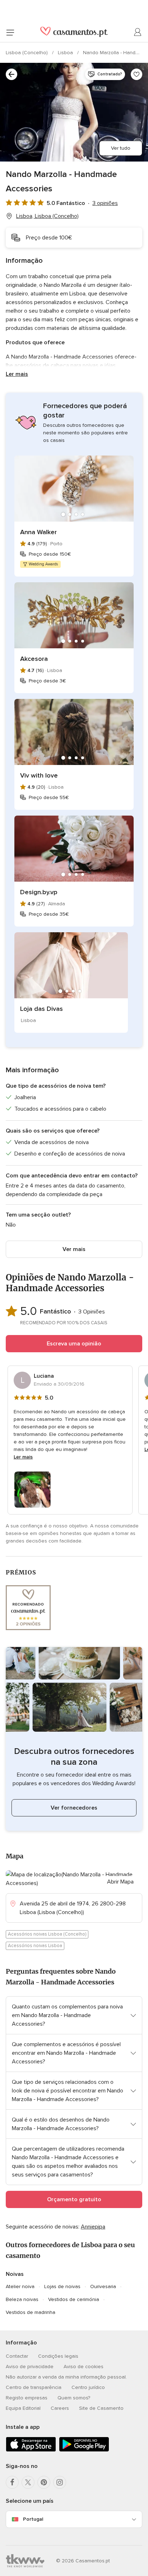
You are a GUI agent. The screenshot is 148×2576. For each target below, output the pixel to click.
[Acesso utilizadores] (138, 32)
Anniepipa (93, 2227)
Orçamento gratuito (74, 2199)
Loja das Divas (41, 1009)
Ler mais (17, 374)
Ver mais (74, 1249)
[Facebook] (12, 2482)
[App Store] (31, 2450)
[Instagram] (60, 2482)
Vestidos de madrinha (31, 2312)
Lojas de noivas (62, 2286)
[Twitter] (28, 2482)
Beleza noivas (22, 2299)
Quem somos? (74, 2398)
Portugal (33, 2519)
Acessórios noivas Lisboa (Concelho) (47, 1934)
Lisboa (66, 53)
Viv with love (39, 775)
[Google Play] (84, 2450)
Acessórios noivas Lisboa (35, 1946)
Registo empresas (27, 2398)
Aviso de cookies (84, 2367)
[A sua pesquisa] (11, 74)
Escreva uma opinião (74, 1344)
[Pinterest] (44, 2482)
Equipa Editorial (23, 2408)
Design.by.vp (39, 892)
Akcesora (34, 659)
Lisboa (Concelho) (27, 53)
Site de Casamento (101, 2408)
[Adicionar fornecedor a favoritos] (137, 74)
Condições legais (58, 2356)
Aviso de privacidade (30, 2367)
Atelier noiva (20, 2286)
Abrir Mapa (120, 1882)
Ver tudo (121, 148)
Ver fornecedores (74, 1808)
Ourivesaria (103, 2286)
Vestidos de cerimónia (74, 2299)
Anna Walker (38, 532)
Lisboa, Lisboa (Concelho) (47, 216)
